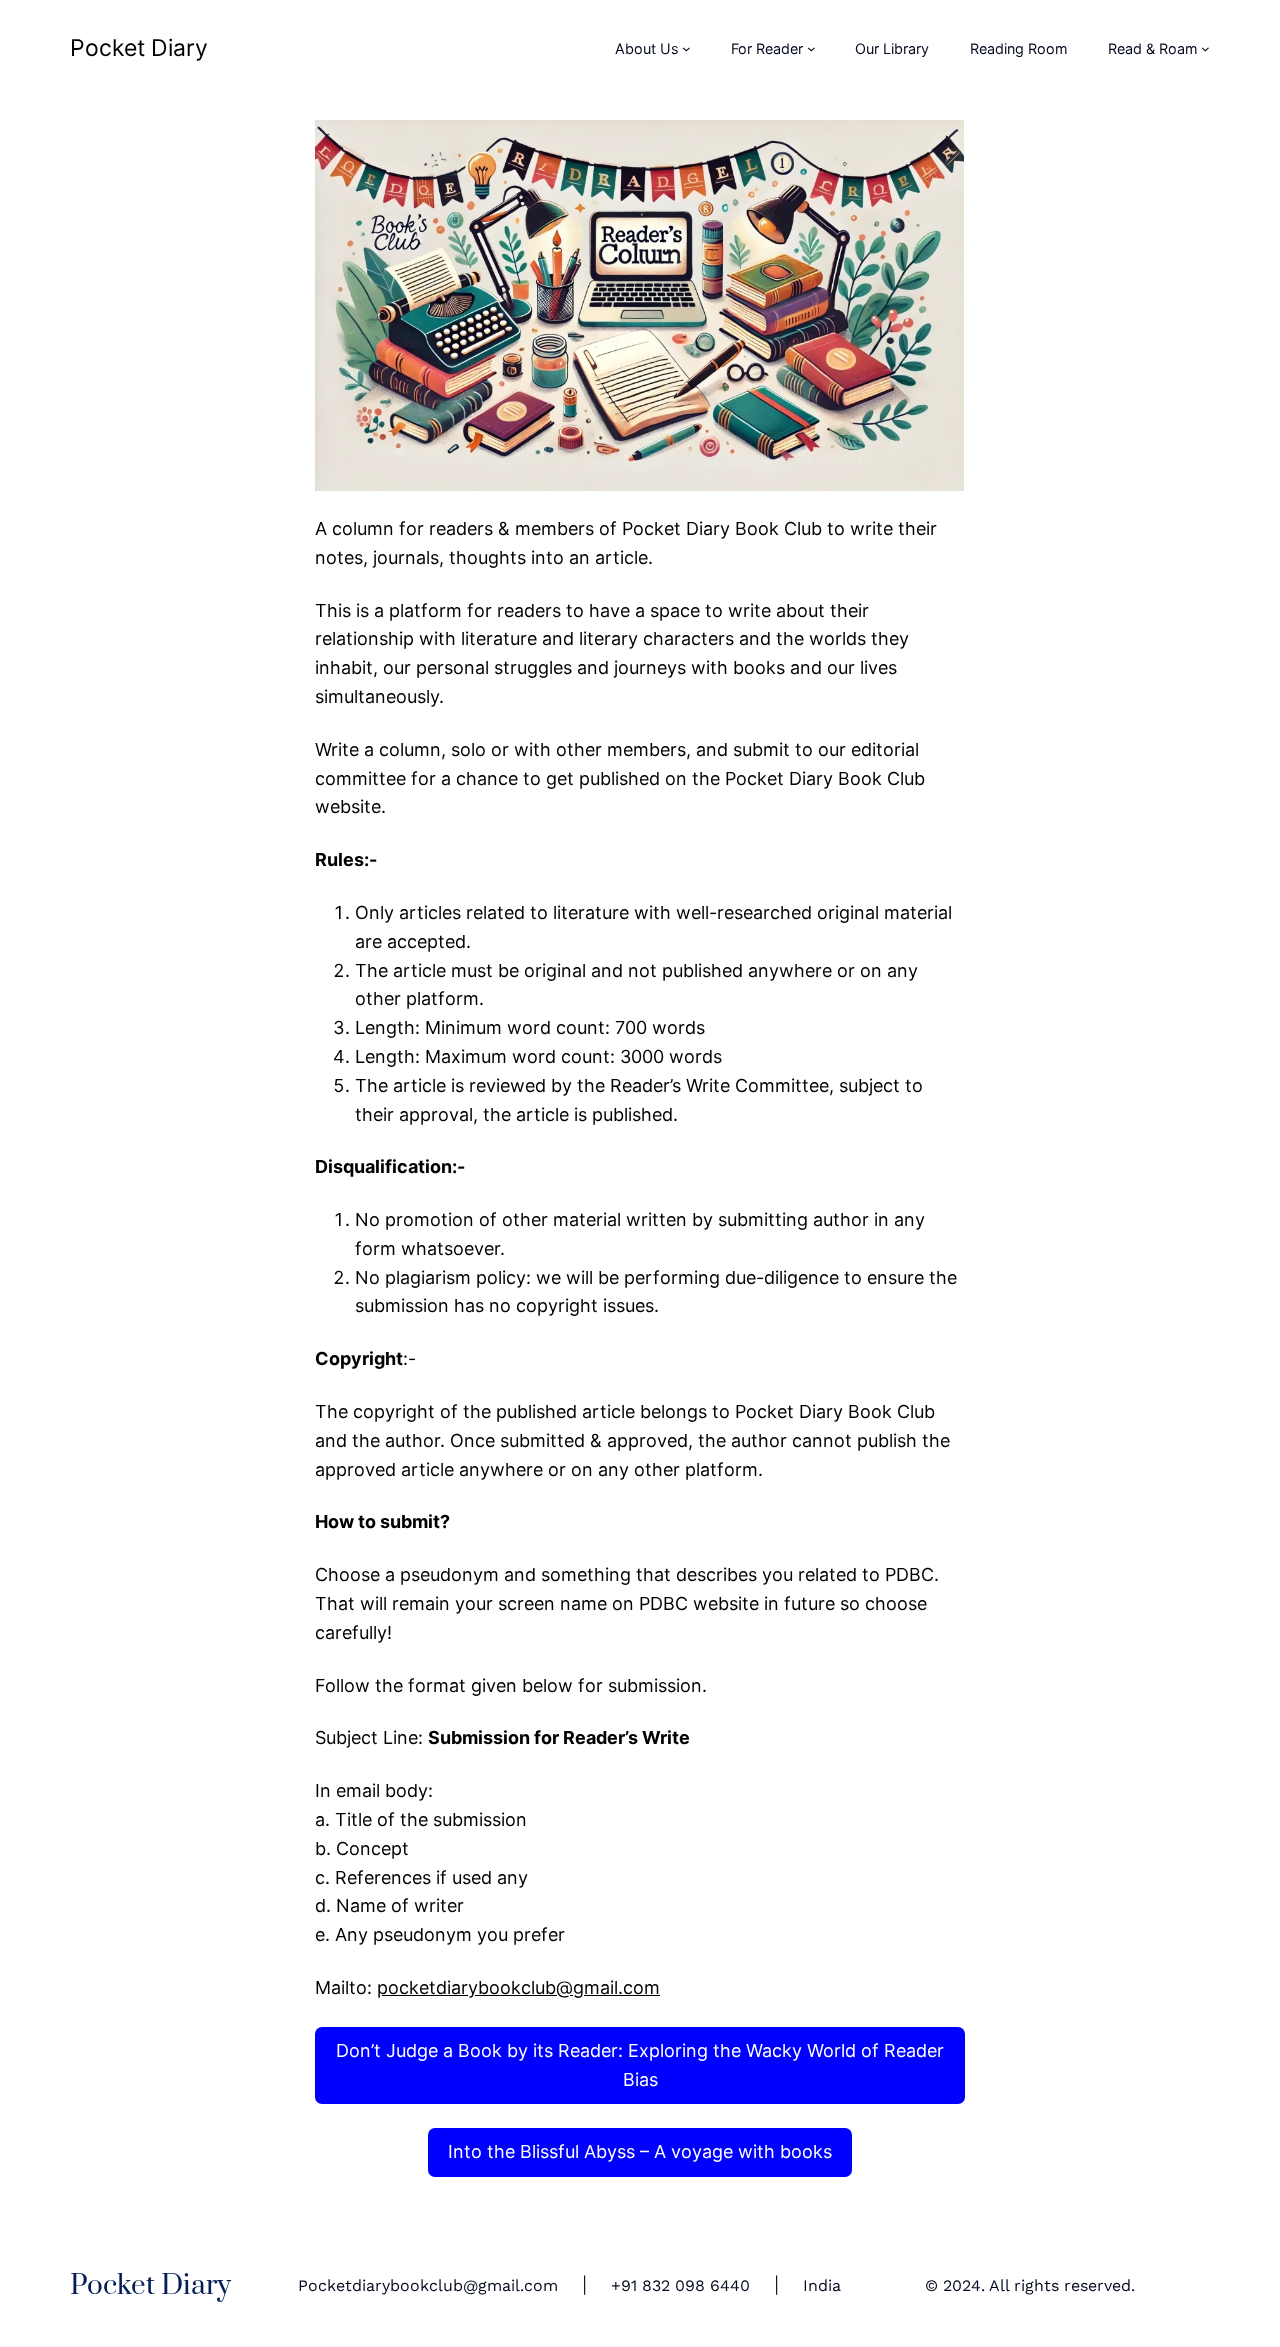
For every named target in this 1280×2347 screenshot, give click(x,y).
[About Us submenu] (686, 48)
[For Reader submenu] (811, 48)
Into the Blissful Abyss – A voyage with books (640, 2151)
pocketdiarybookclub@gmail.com (518, 1987)
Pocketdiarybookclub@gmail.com (428, 2285)
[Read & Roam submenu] (1205, 48)
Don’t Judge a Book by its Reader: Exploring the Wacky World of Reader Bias (640, 2065)
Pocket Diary (139, 48)
